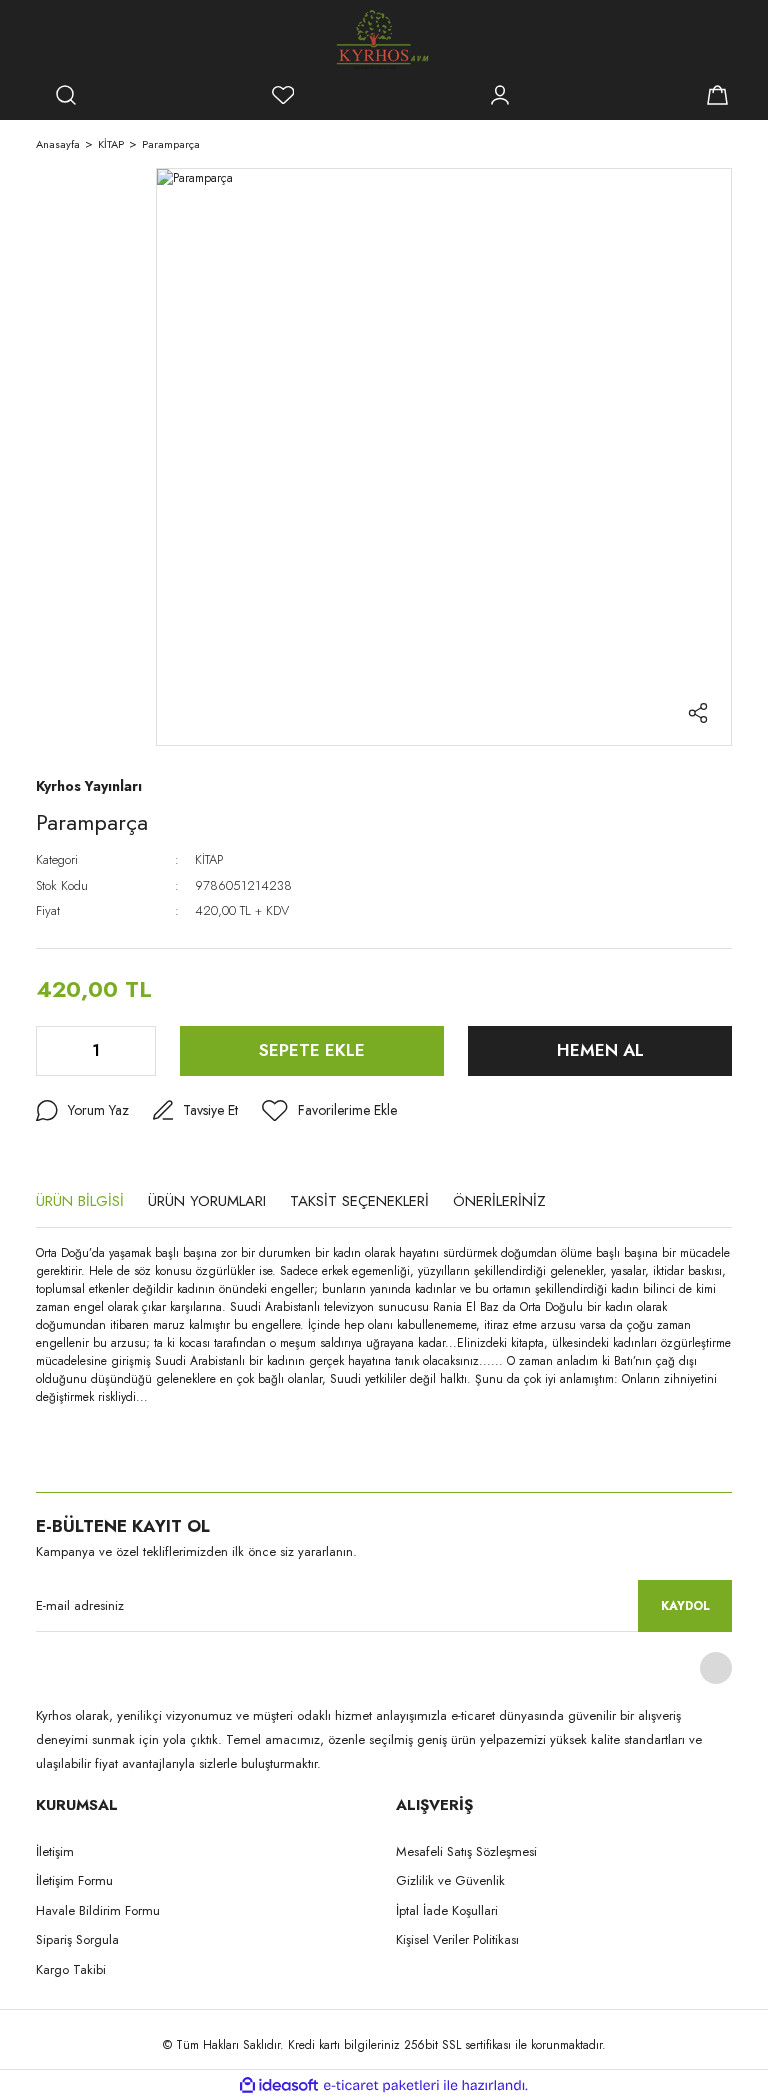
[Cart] (717, 95)
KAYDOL (685, 1606)
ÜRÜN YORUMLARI (207, 1201)
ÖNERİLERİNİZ (499, 1201)
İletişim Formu (74, 1880)
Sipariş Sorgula (77, 1939)
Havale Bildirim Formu (98, 1910)
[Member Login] (500, 95)
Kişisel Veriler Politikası (457, 1939)
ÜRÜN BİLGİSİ (80, 1201)
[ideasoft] (279, 2085)
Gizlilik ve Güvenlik (450, 1880)
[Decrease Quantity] (53, 1051)
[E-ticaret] (381, 2085)
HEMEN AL (600, 1050)
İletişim (55, 1851)
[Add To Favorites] (329, 1111)
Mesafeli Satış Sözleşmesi (466, 1851)
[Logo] (384, 40)
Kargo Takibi (71, 1969)
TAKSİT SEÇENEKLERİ (359, 1201)
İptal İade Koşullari (447, 1910)
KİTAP (209, 859)
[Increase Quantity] (139, 1051)
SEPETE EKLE (312, 1050)
